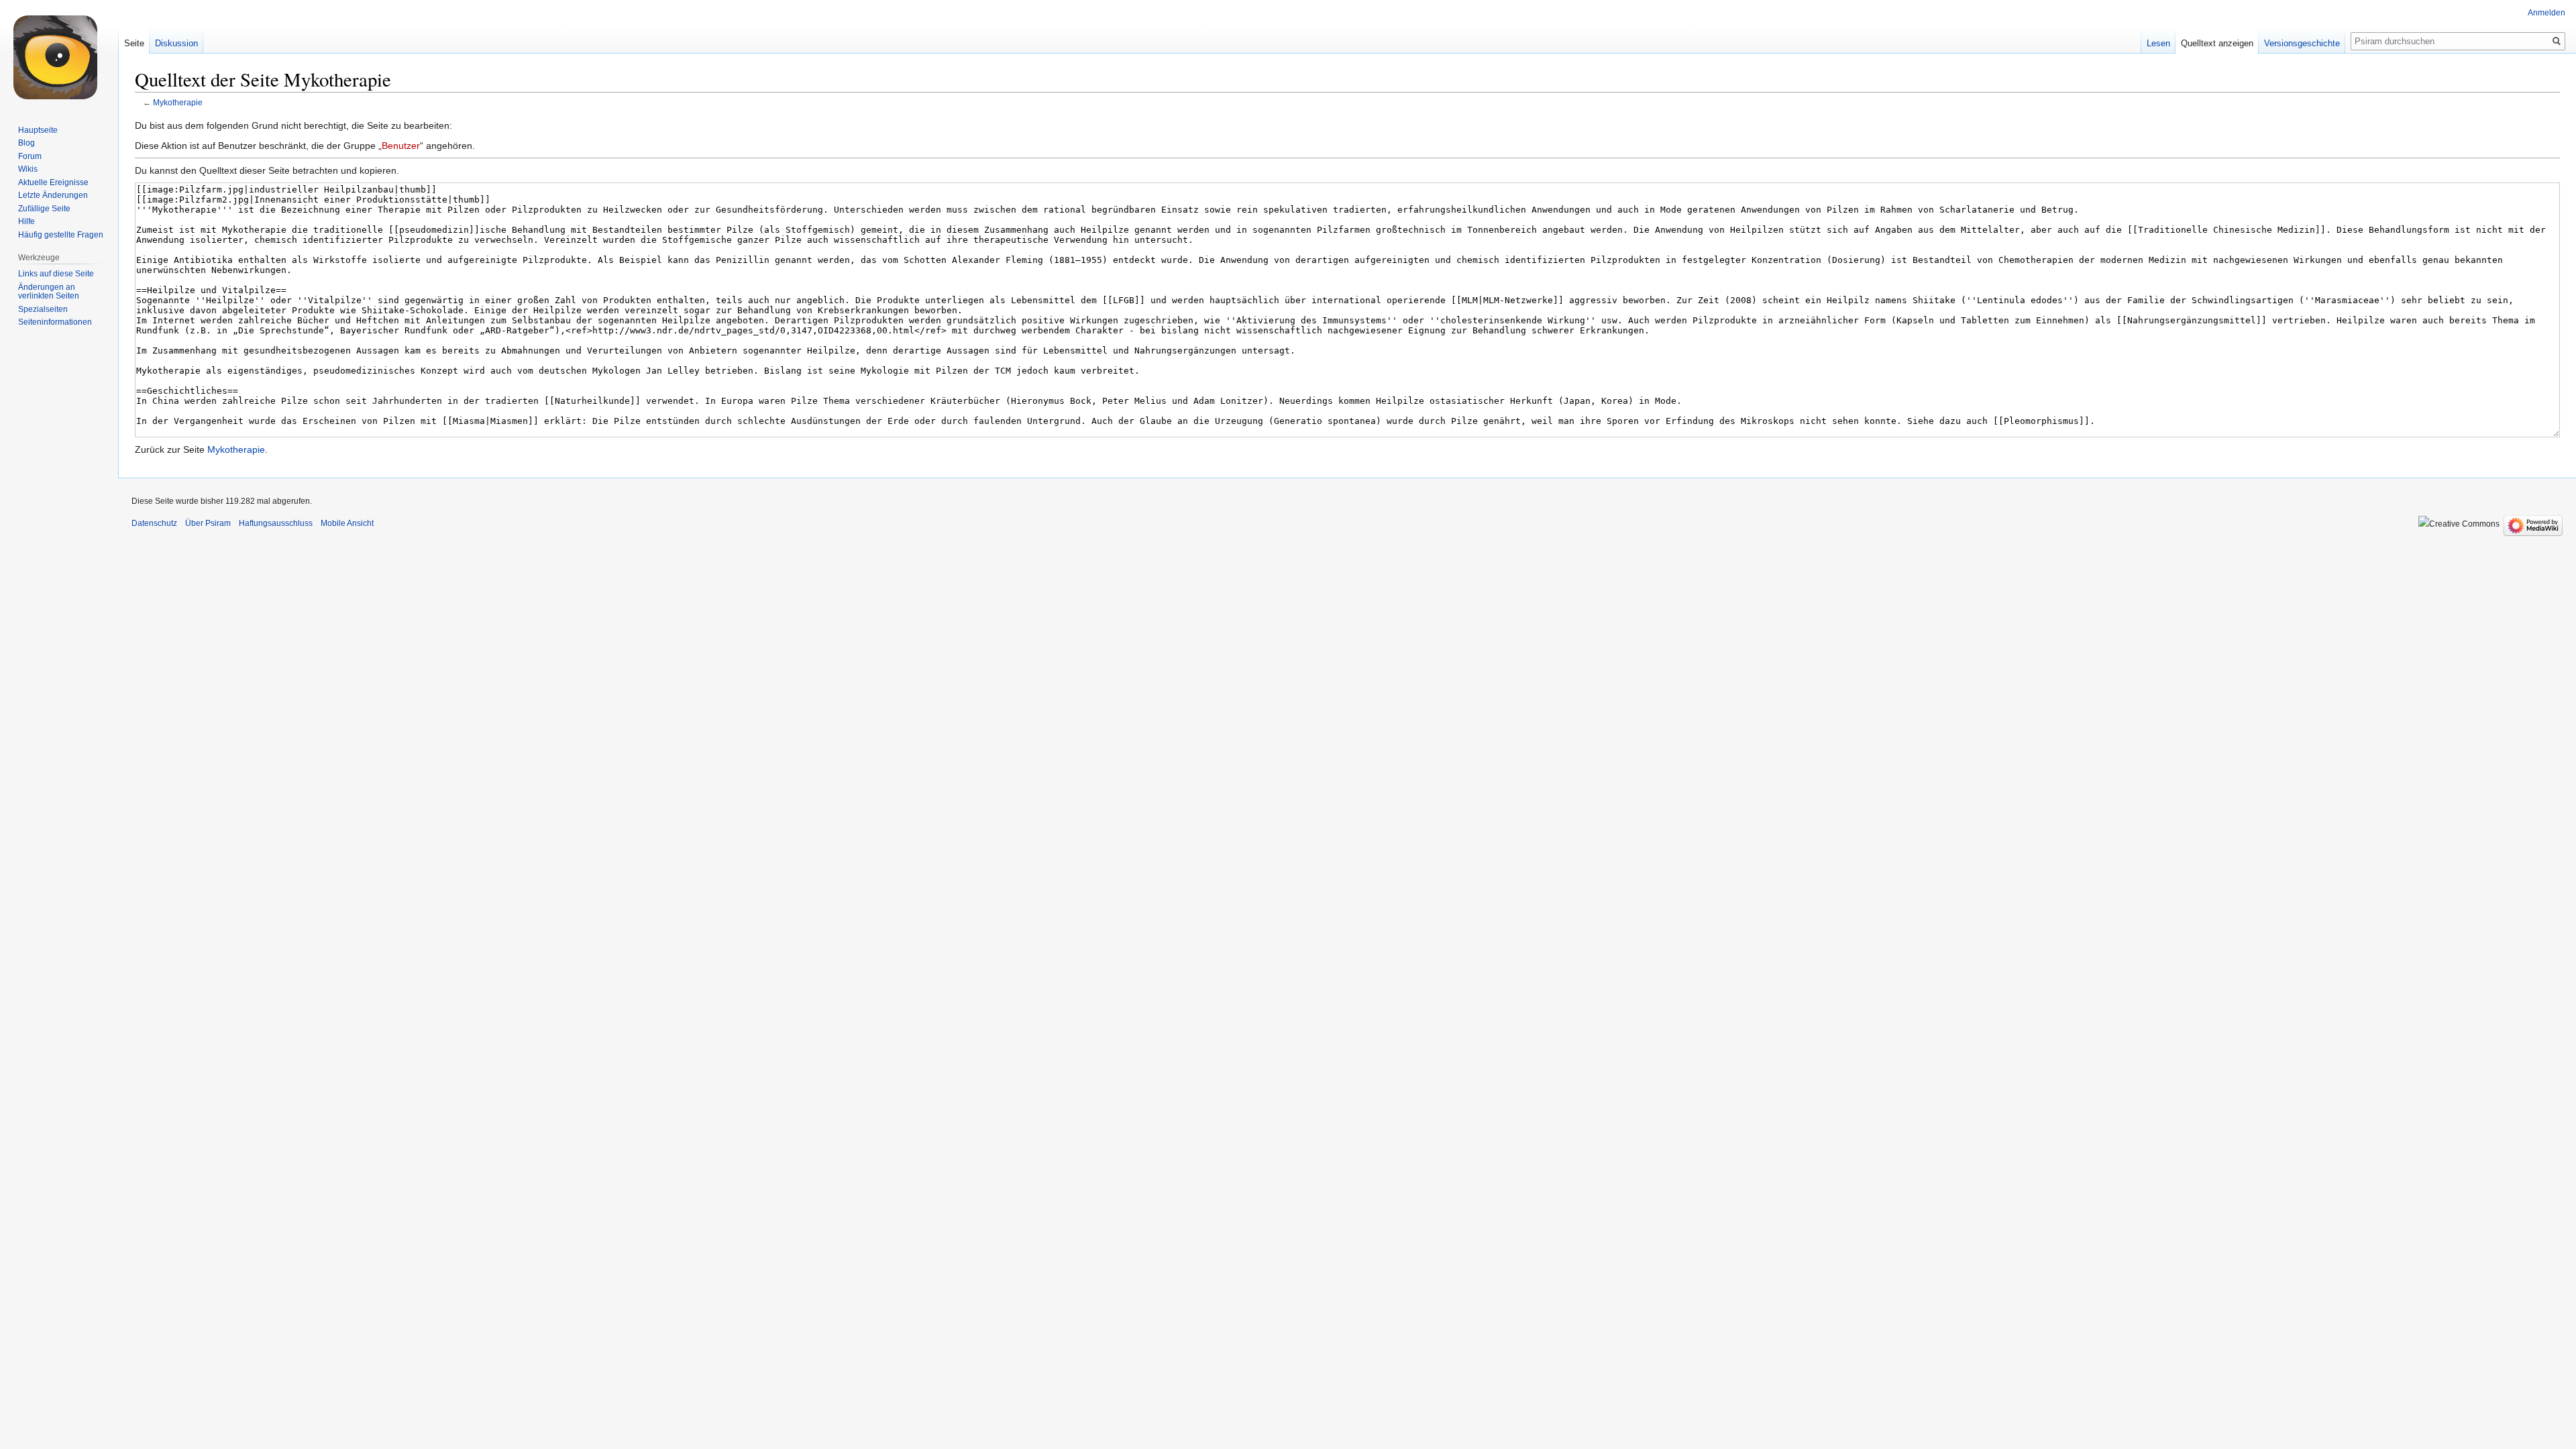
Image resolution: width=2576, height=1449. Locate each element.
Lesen (2158, 43)
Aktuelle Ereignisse (53, 182)
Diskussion (176, 43)
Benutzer (401, 146)
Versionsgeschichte (2302, 43)
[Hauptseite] (59, 54)
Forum (30, 156)
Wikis (28, 169)
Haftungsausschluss (276, 523)
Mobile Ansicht (347, 523)
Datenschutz (154, 523)
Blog (26, 143)
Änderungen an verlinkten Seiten (49, 292)
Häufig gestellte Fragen (61, 235)
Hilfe (26, 221)
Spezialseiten (43, 309)
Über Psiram (208, 523)
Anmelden (2546, 13)
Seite (134, 43)
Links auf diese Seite (56, 274)
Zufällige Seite (44, 209)
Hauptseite (38, 130)
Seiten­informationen (55, 322)
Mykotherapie (178, 102)
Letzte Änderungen (53, 195)
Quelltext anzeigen (2217, 43)
